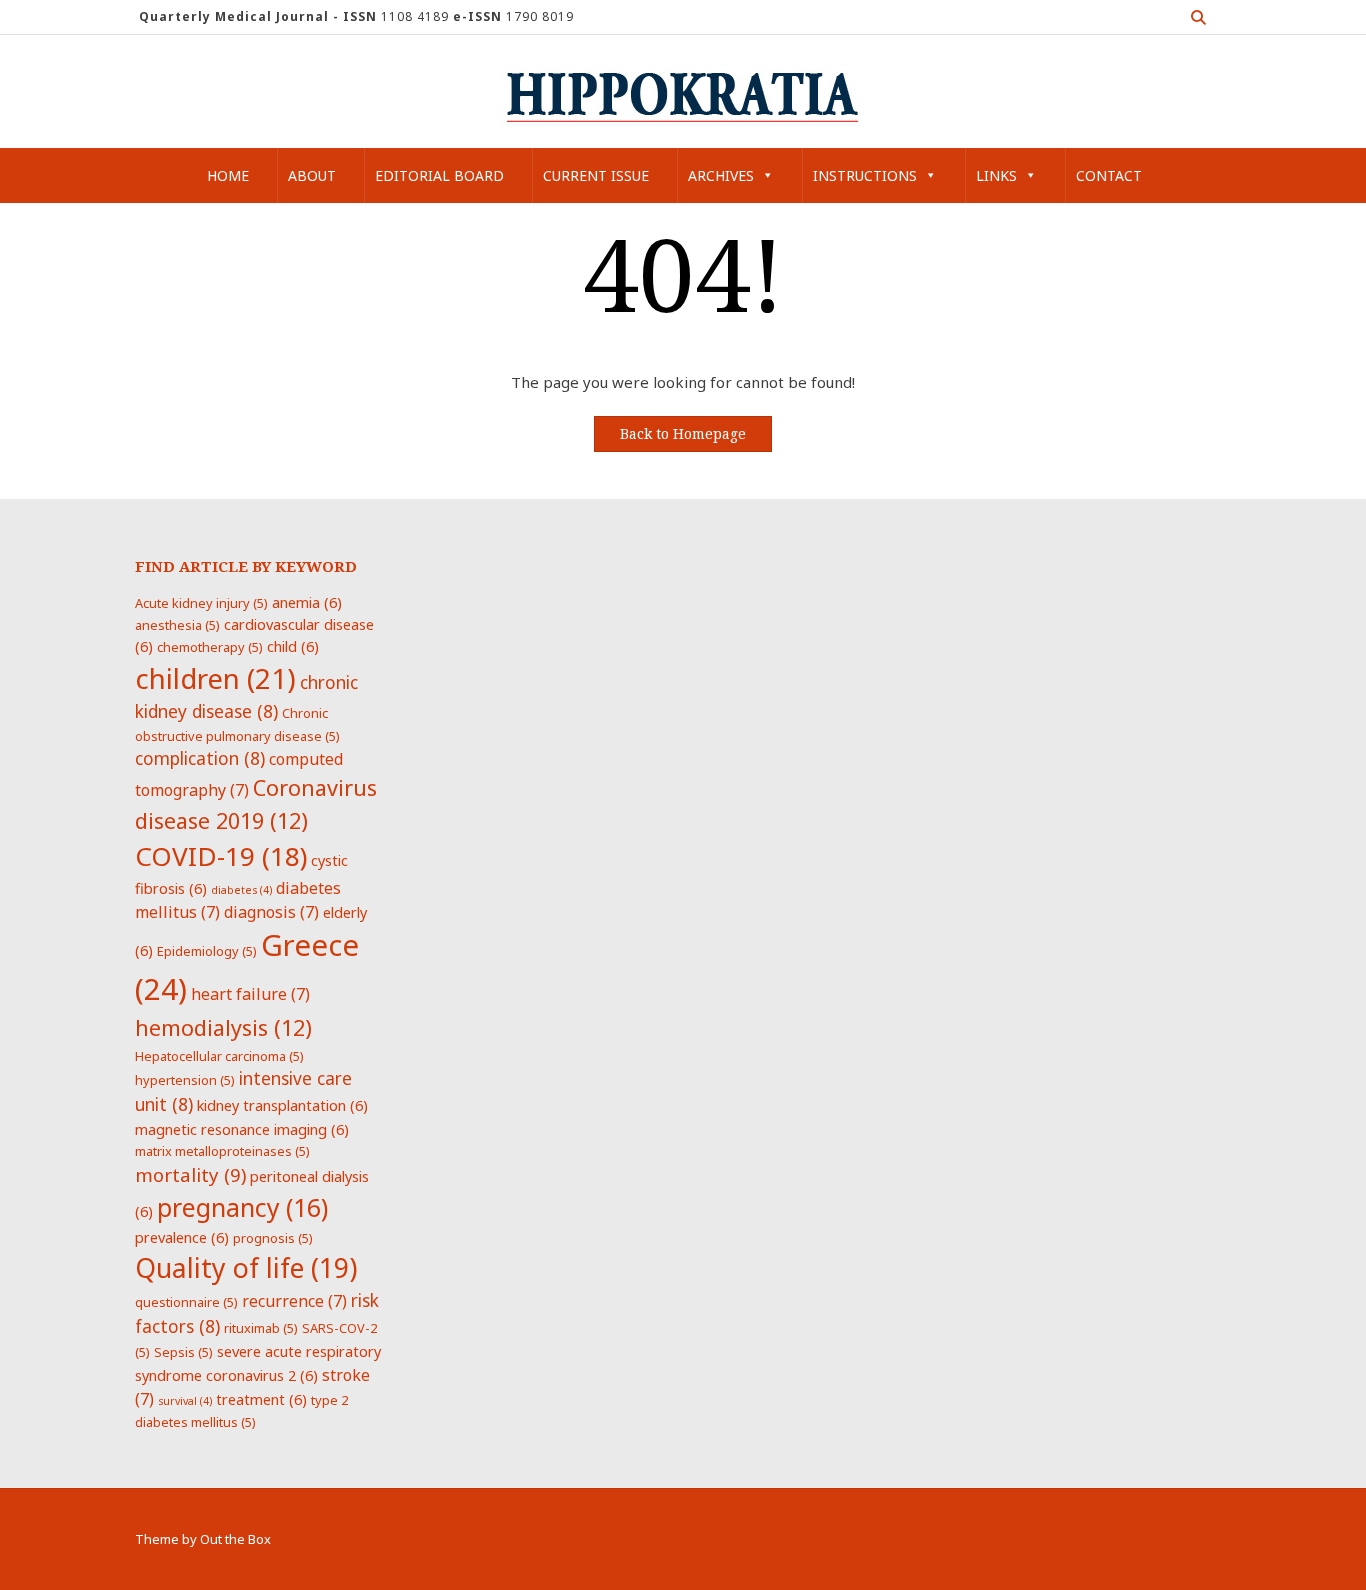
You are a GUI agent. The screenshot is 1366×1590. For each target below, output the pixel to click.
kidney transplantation (282, 1105)
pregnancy (242, 1207)
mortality (190, 1174)
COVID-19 (221, 856)
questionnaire (186, 1302)
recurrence (294, 1301)
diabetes (241, 890)
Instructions (865, 175)
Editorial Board (439, 175)
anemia (307, 602)
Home (228, 175)
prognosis (273, 1238)
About (312, 175)
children (215, 678)
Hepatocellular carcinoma (219, 1056)
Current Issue (596, 175)
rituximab (261, 1328)
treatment (261, 1399)
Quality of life (246, 1268)
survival (185, 1401)
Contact (1109, 175)
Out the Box (235, 1539)
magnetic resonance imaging (242, 1129)
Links (996, 175)
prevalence (182, 1237)
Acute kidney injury (201, 603)
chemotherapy (210, 647)
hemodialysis (223, 1027)
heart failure (250, 994)
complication (200, 758)
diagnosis (271, 912)
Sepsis (183, 1352)
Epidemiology (207, 951)
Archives (721, 175)
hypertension (185, 1080)
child (293, 646)
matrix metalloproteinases (222, 1151)
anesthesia (177, 625)
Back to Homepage (683, 434)
